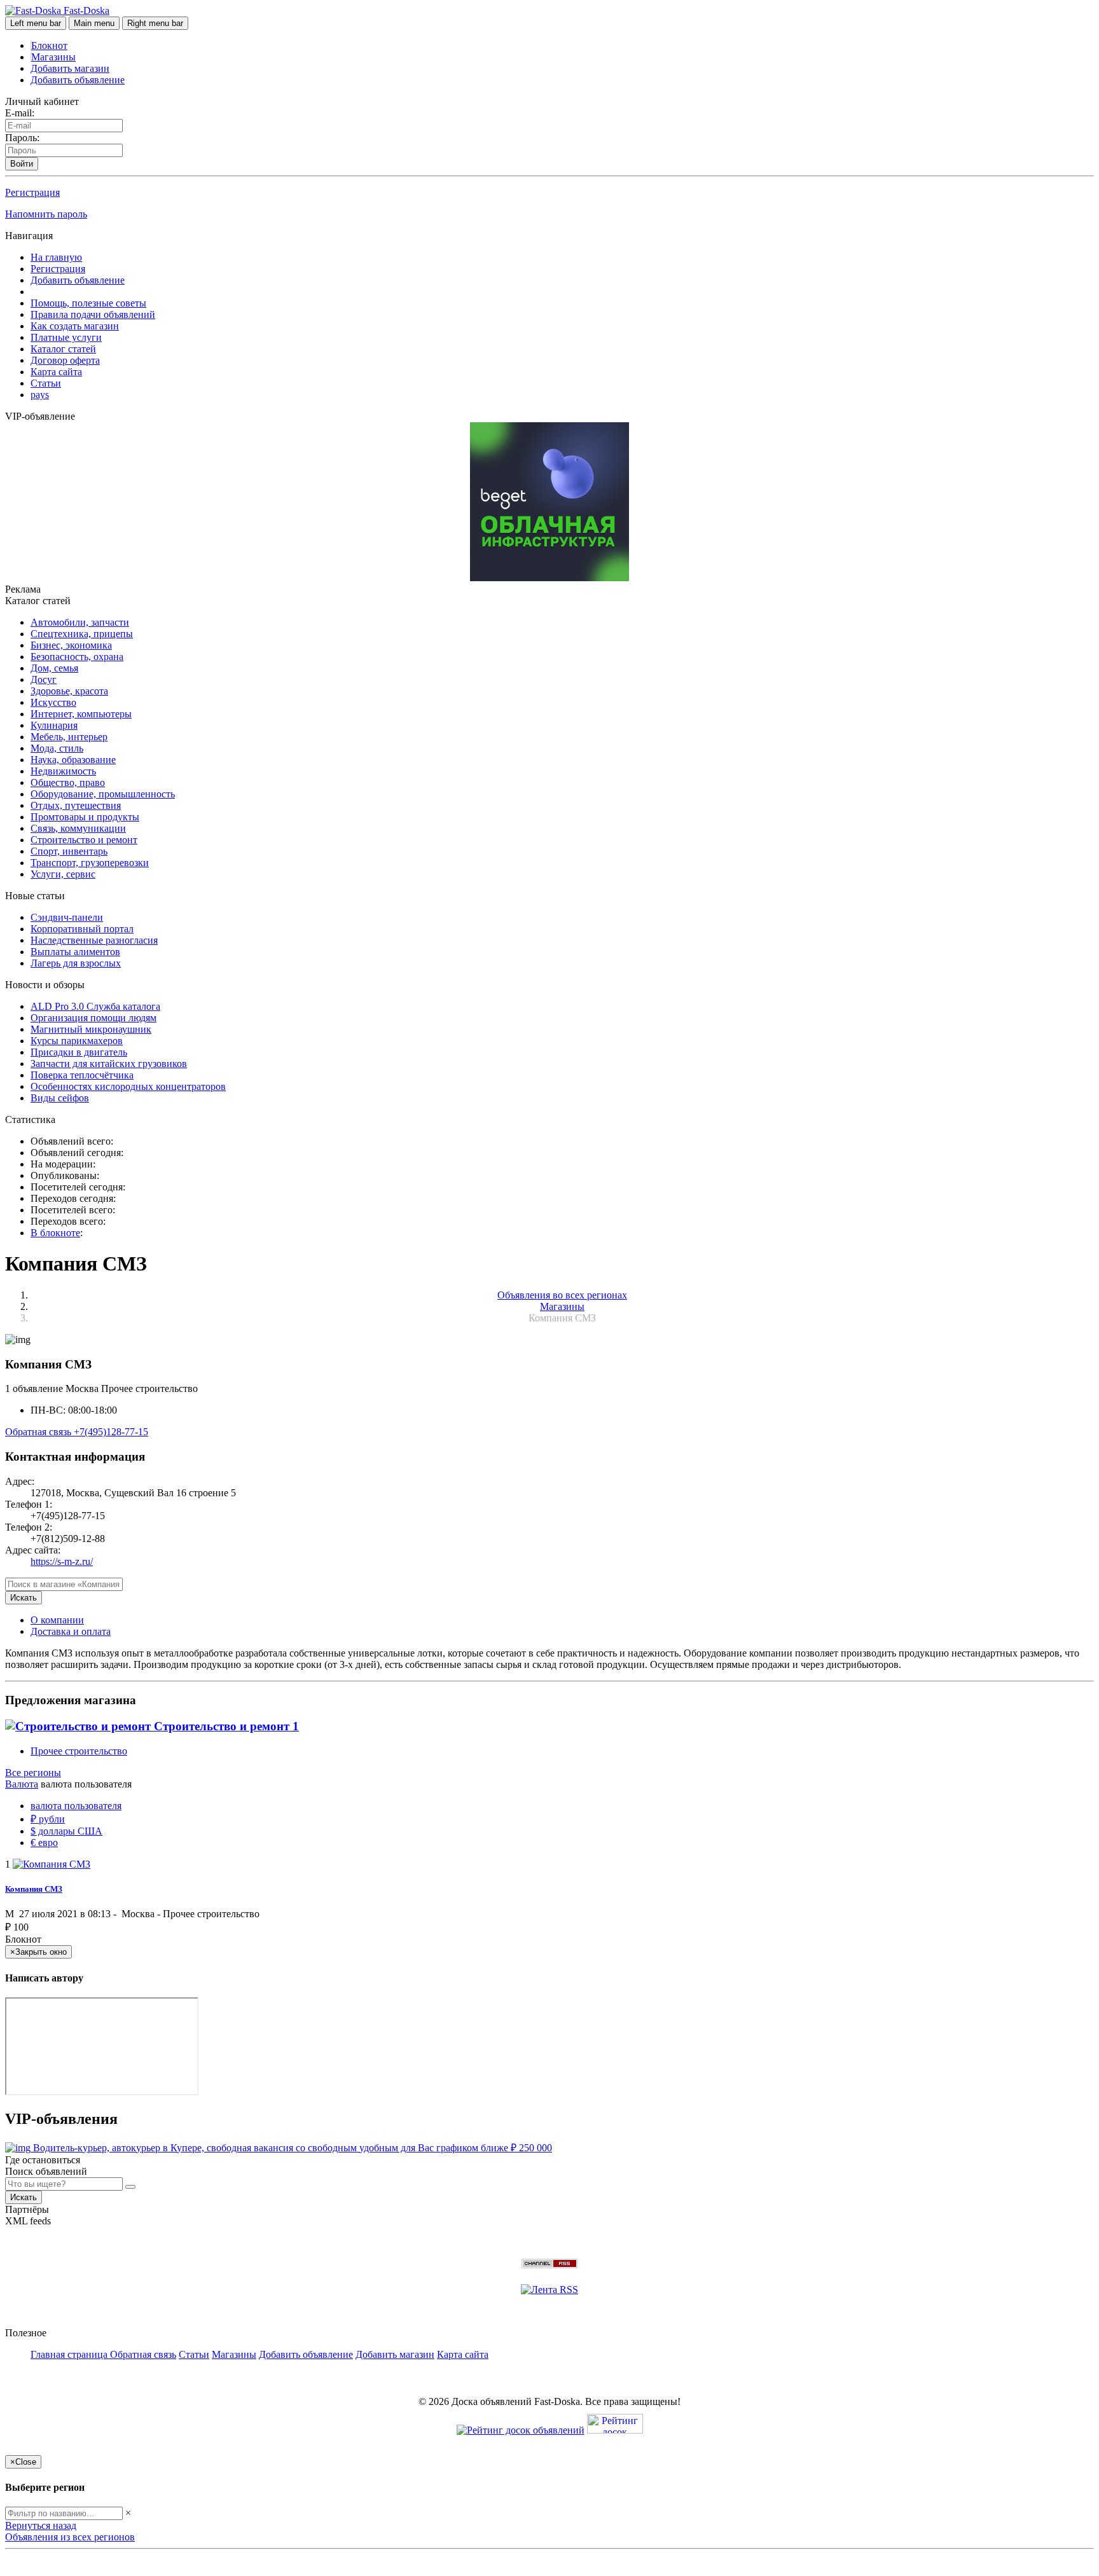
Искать (24, 1598)
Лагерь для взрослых (76, 963)
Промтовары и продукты (85, 817)
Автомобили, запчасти (80, 622)
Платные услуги (66, 337)
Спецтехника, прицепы (82, 634)
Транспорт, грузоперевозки (90, 863)
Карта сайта (56, 372)
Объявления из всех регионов (70, 2537)
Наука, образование (73, 760)
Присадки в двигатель (79, 1052)
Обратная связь (39, 1432)
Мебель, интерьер (69, 737)
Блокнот (49, 45)
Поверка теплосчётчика (82, 1075)
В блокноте (55, 1233)
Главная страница (70, 2354)
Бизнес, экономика (71, 645)
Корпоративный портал (82, 929)
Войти (22, 164)
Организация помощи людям (93, 1018)
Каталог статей (63, 349)
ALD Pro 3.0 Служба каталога (95, 1006)
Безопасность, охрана (77, 657)
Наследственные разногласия (94, 940)
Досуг (44, 679)
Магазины (53, 57)
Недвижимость (63, 771)
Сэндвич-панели (67, 917)
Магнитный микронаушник (91, 1029)
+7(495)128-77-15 (111, 1432)
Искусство (53, 702)
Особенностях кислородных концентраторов (128, 1086)
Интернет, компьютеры (81, 714)
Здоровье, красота (69, 691)
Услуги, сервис (63, 874)
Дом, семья (54, 668)
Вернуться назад (41, 2525)
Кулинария (54, 725)
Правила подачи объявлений (93, 314)
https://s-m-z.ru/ (62, 1561)
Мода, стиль (57, 748)
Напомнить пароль (46, 214)
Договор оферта (65, 360)
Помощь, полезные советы (88, 303)
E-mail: (20, 113)
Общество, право (68, 782)
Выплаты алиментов (75, 952)
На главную (56, 257)
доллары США (66, 1831)
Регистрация (32, 192)
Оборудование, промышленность (103, 794)
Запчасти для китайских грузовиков (109, 1064)
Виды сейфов (60, 1098)
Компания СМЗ (34, 1889)
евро (44, 1842)
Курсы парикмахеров (77, 1041)
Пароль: (22, 138)
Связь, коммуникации (78, 828)
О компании (57, 1620)
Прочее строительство (79, 1751)
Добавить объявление (78, 80)
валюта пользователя (76, 1806)
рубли (48, 1819)
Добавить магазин (70, 68)
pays (40, 395)
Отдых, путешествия (76, 805)
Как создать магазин (75, 326)
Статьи (46, 383)
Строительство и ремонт (84, 840)
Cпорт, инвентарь (69, 851)
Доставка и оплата (71, 1631)
